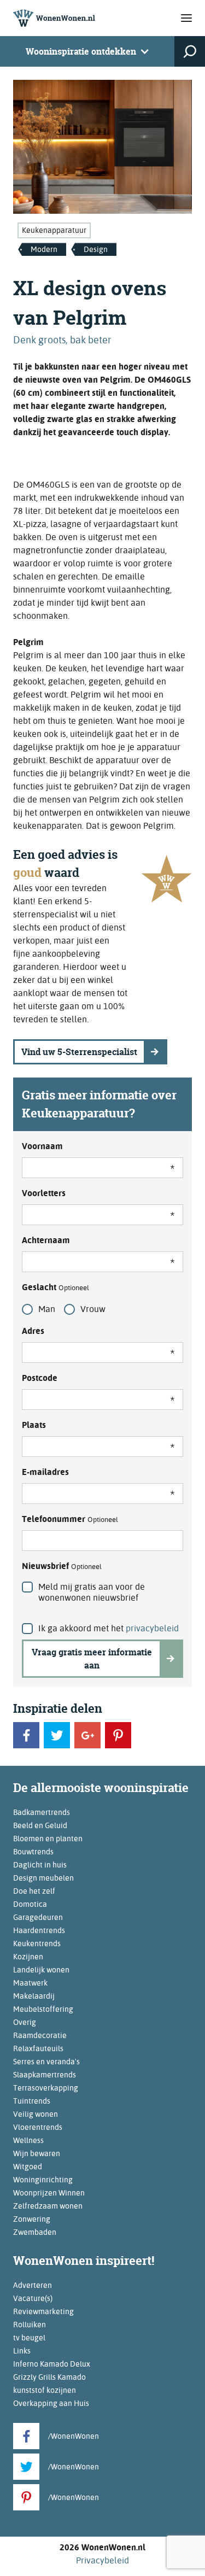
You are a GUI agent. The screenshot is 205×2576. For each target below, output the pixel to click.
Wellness (28, 2140)
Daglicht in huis (40, 1865)
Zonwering (32, 2219)
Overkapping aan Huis (51, 2403)
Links (22, 2351)
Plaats (34, 1425)
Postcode (40, 1378)
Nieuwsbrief (62, 1566)
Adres (33, 1331)
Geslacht (55, 1287)
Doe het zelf (34, 1891)
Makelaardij (34, 1996)
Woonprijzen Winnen (49, 2193)
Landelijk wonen (41, 1970)
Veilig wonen (36, 2114)
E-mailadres (45, 1472)
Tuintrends (32, 2101)
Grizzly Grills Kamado (49, 2377)
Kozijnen (28, 1957)
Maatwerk (30, 1983)
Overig (25, 2022)
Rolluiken (30, 2325)
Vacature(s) (33, 2298)
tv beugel (29, 2338)
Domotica (30, 1904)
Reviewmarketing (43, 2311)
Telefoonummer (70, 1519)
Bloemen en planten (48, 1839)
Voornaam (42, 1146)
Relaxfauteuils (38, 2048)
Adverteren (33, 2285)
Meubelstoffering (43, 2009)
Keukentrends (37, 1943)
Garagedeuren (38, 1917)
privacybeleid (152, 1628)
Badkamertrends (42, 1812)
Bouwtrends (33, 1852)
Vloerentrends (38, 2127)
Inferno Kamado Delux (52, 2364)
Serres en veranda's (46, 2062)
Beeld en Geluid (40, 1825)
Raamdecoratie (40, 2035)
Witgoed (28, 2167)
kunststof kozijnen (45, 2390)
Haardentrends (39, 1930)
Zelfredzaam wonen (48, 2206)
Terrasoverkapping (46, 2088)
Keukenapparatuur (54, 230)
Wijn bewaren (37, 2153)
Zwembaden (35, 2232)
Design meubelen (43, 1878)
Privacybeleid (102, 2560)
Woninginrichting (43, 2180)
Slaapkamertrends (45, 2075)
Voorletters (44, 1193)
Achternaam (46, 1240)
